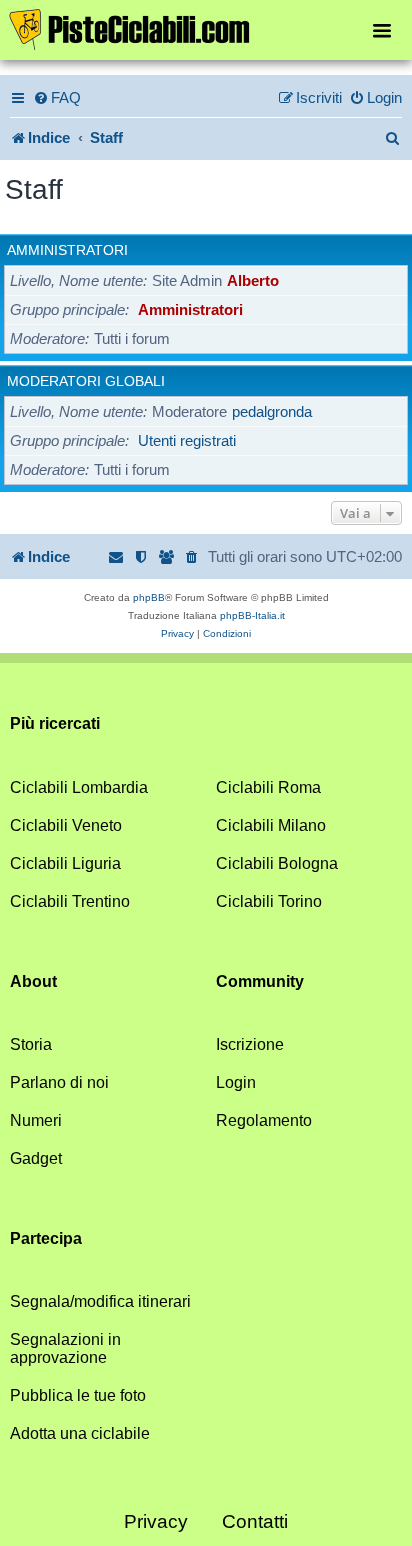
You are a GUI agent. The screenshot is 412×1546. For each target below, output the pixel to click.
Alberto (253, 280)
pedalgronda (272, 411)
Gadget (36, 1158)
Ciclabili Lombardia (79, 787)
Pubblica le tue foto (78, 1395)
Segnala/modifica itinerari (100, 1301)
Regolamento (264, 1120)
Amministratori (67, 250)
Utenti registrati (187, 440)
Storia (31, 1044)
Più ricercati (55, 723)
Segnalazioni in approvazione (65, 1348)
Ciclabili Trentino (70, 901)
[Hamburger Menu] (382, 29)
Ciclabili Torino (269, 901)
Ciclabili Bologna (277, 863)
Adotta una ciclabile (80, 1433)
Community (260, 981)
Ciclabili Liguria (65, 863)
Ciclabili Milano (271, 825)
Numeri (36, 1120)
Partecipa (46, 1238)
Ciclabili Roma (268, 787)
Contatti (255, 1521)
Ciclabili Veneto (66, 825)
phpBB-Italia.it (252, 615)
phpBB (149, 597)
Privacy (156, 1521)
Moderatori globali (86, 381)
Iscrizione (250, 1044)
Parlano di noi (59, 1082)
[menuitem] (57, 98)
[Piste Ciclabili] (206, 28)
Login (236, 1082)
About (33, 981)
